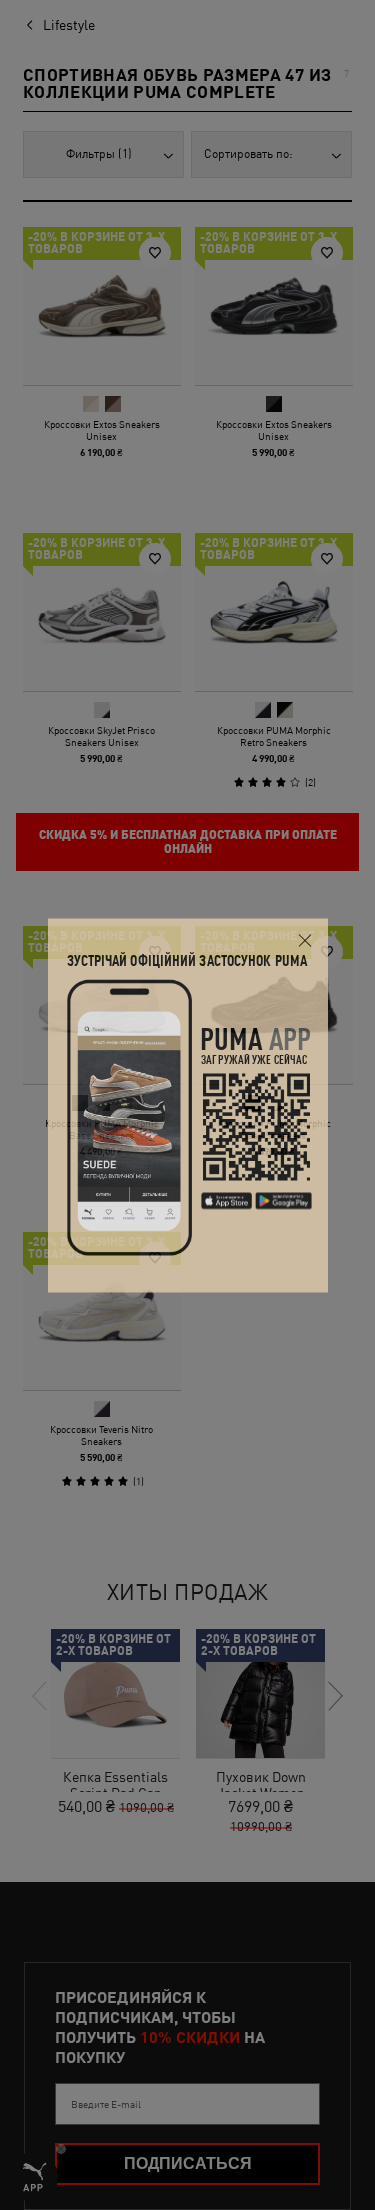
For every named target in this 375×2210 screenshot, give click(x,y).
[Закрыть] (305, 940)
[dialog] (188, 1105)
